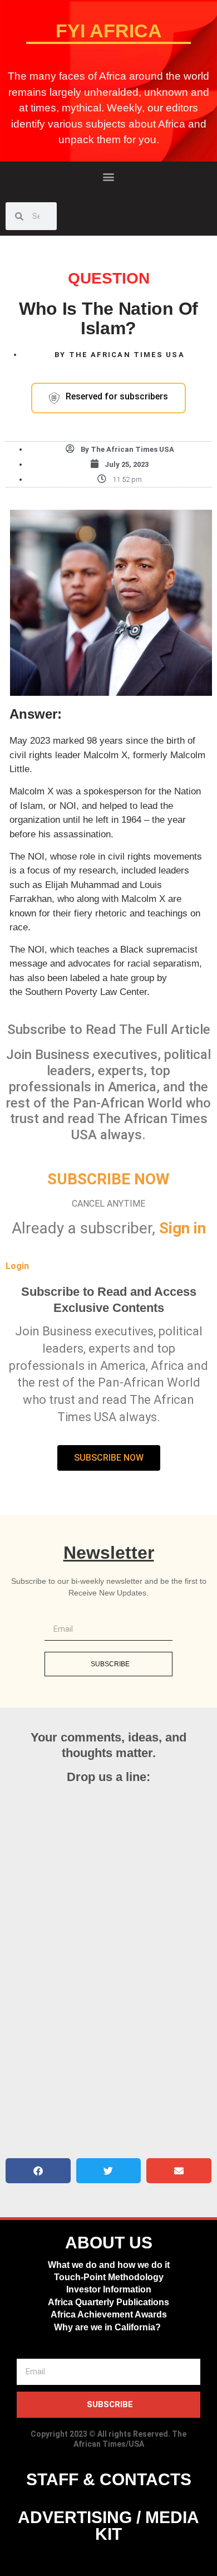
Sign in (183, 1228)
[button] (109, 176)
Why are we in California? (108, 2327)
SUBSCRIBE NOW (108, 1179)
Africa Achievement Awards (109, 2314)
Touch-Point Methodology (109, 2277)
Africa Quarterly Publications (108, 2302)
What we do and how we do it (109, 2265)
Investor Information (109, 2289)
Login (17, 1266)
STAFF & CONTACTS (109, 2479)
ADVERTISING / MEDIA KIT (108, 2526)
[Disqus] (108, 1974)
